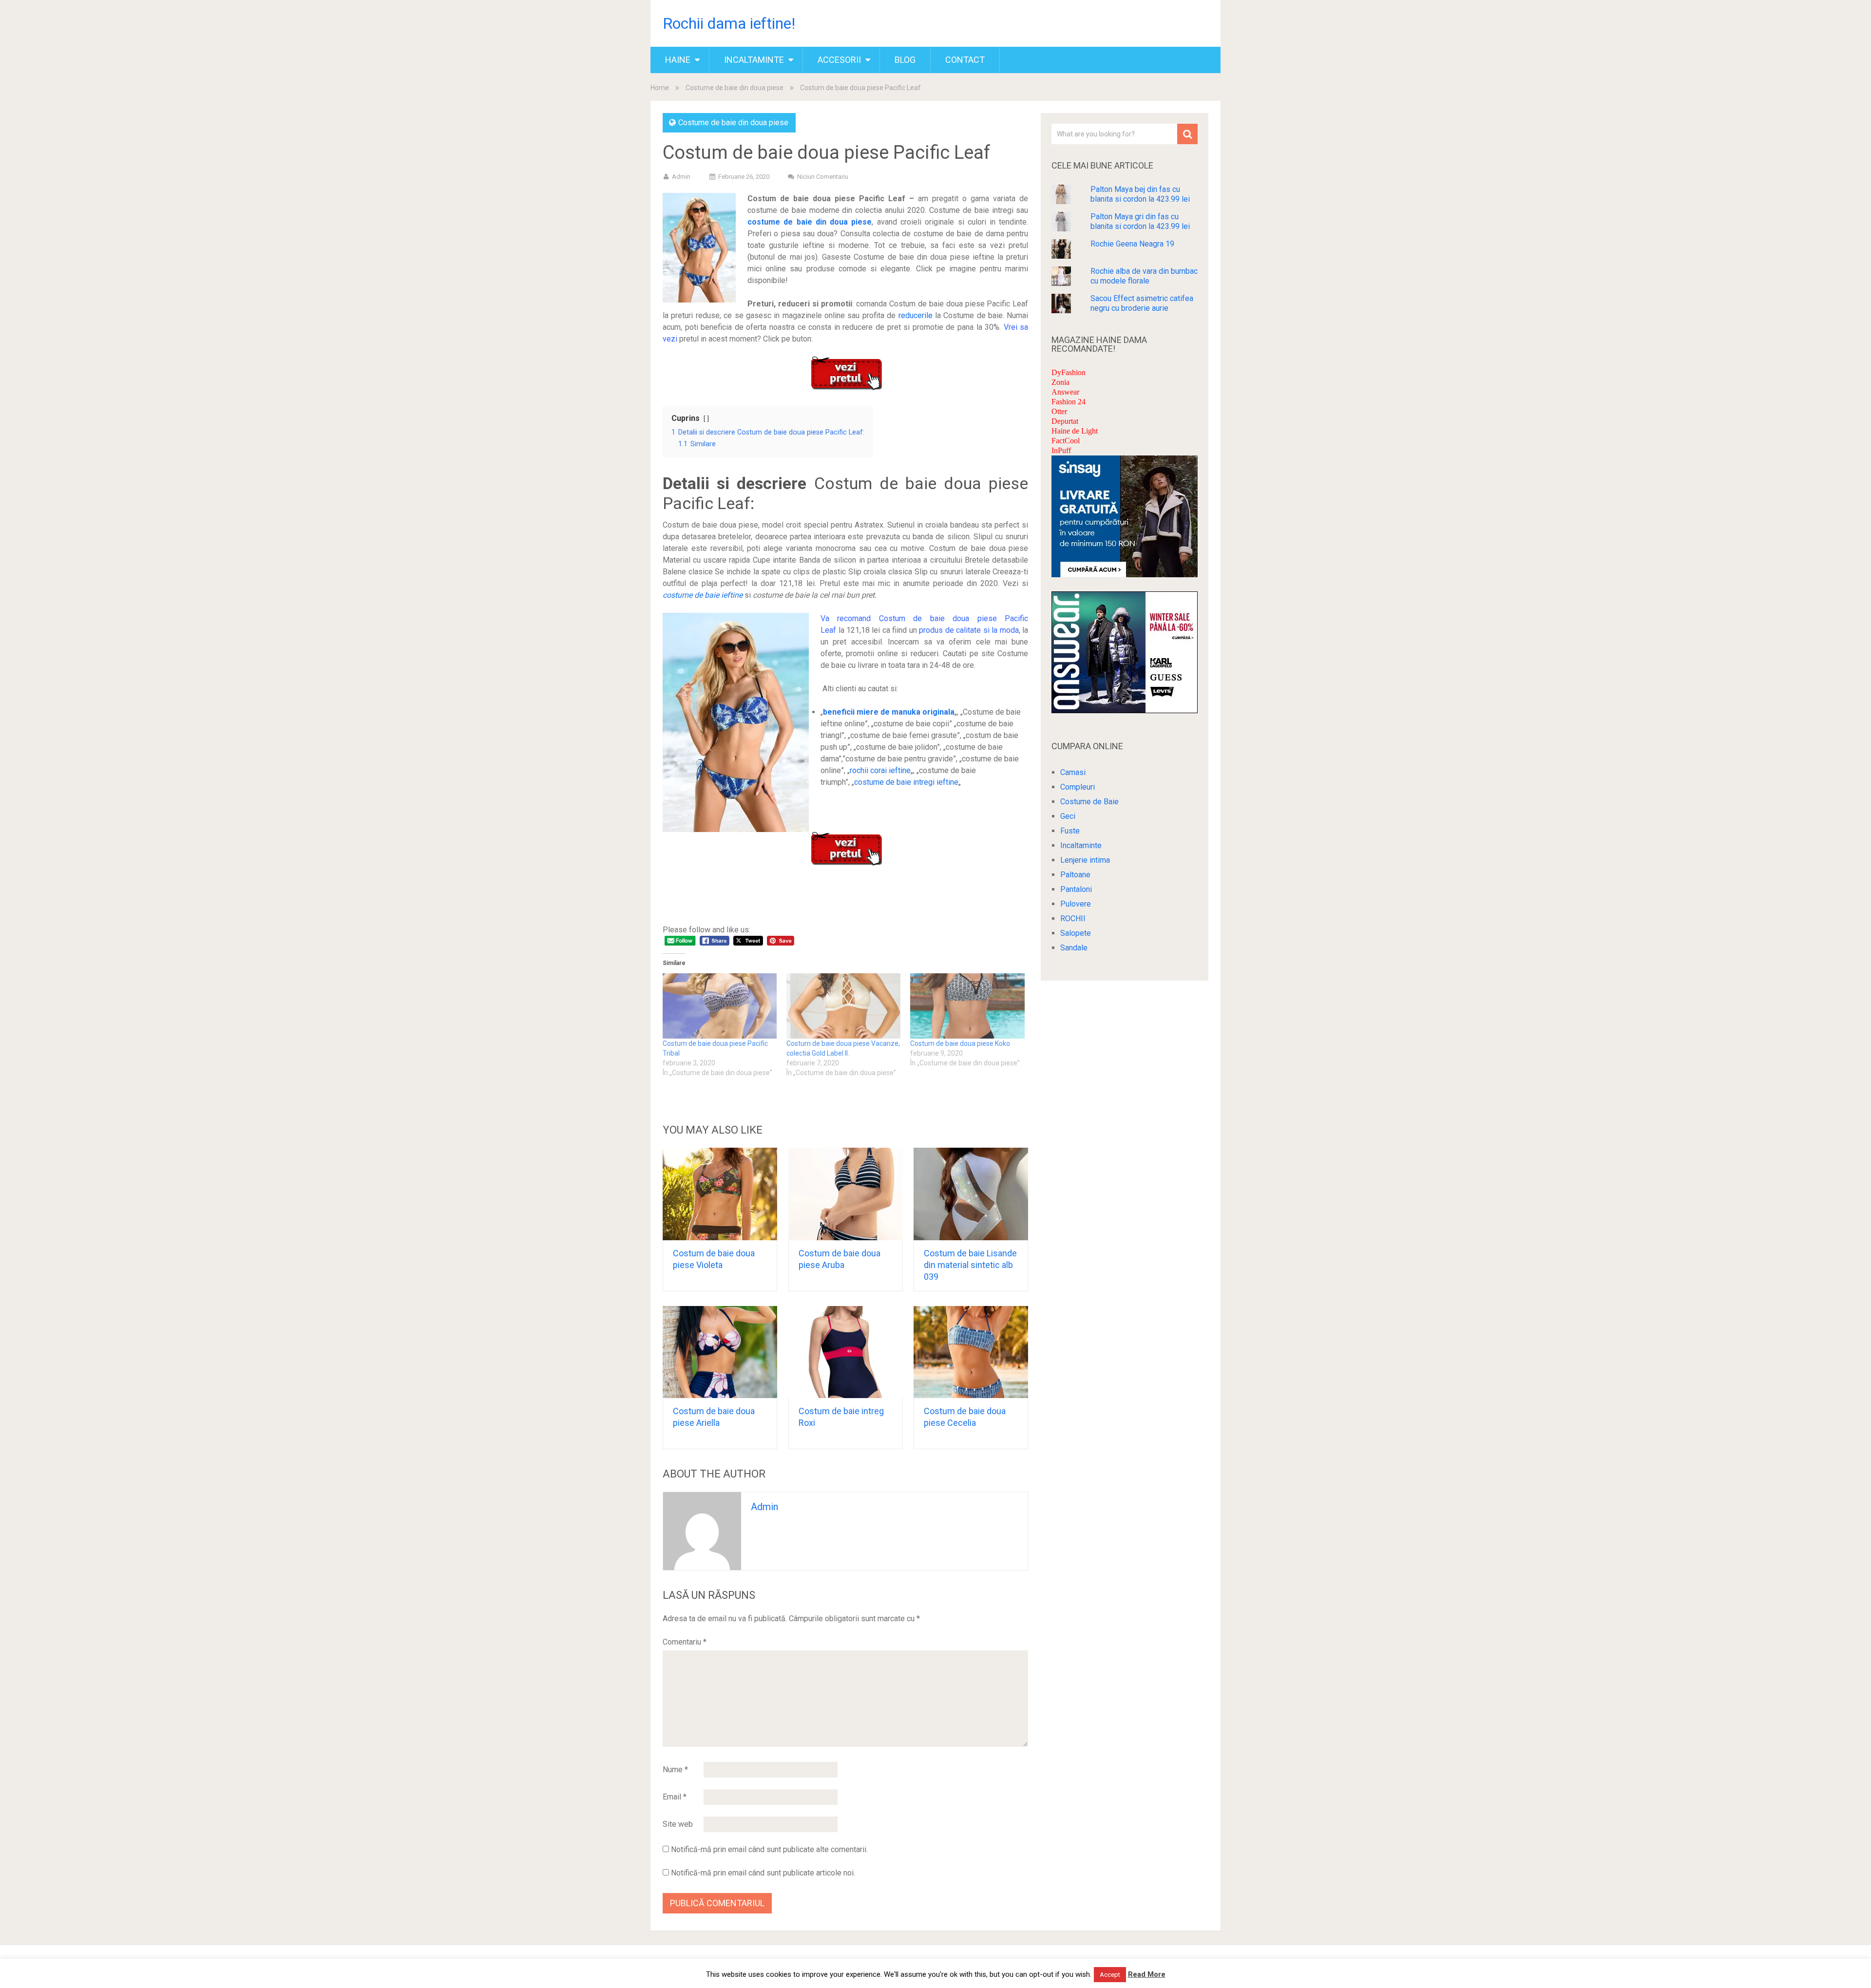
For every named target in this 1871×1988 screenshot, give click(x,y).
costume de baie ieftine (703, 595)
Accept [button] (1110, 1975)
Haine (678, 60)
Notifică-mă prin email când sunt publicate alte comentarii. (769, 1849)
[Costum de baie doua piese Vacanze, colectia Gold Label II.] (843, 1006)
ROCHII (1073, 918)
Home (660, 88)
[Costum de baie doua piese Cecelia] (971, 1352)
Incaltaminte (754, 60)
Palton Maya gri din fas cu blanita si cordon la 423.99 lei (1140, 221)
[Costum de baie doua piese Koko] (967, 1006)
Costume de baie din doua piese (735, 88)
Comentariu (685, 1642)
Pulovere (1076, 904)
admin (681, 177)
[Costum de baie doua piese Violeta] (720, 1194)
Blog (905, 60)
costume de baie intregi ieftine (906, 782)
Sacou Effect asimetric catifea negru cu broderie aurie (1142, 303)
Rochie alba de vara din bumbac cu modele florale (1144, 276)
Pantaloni (1076, 889)
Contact (965, 60)
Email (675, 1797)
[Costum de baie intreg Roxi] (846, 1352)
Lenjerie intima (1085, 860)
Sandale (1074, 948)
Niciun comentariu (823, 177)
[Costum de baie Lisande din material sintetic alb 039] (971, 1194)
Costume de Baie (1089, 802)
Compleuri (1078, 787)
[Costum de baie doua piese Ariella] (720, 1352)
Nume (675, 1770)
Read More (1147, 1974)
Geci (1068, 816)
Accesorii (839, 60)
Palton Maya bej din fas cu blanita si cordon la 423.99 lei (1140, 194)
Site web (678, 1824)
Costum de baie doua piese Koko (960, 1043)
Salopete (1076, 933)
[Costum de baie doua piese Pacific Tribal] (720, 1006)
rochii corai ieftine (880, 770)
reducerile (916, 315)
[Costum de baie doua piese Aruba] (846, 1194)
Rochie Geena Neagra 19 (1132, 244)
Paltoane (1075, 875)
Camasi (1073, 772)
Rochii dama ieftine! (729, 23)
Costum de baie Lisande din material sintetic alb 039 (970, 1265)
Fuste (1070, 831)
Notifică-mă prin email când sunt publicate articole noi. (763, 1873)
